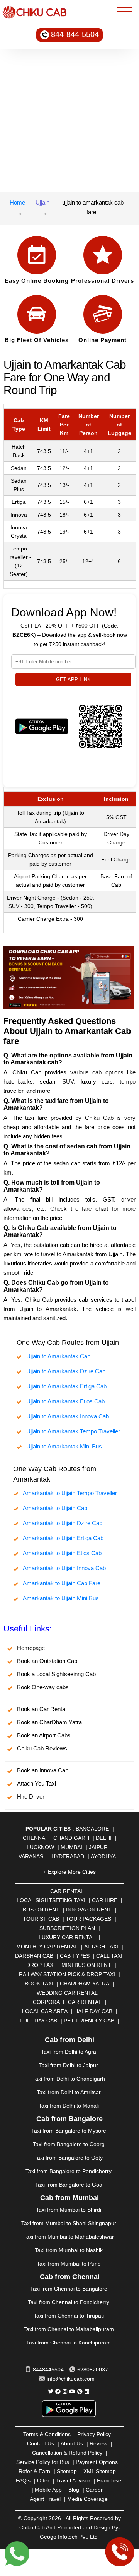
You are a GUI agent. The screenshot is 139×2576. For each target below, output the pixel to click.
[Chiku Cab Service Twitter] (51, 2391)
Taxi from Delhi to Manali (69, 2106)
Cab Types (75, 1956)
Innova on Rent (89, 1910)
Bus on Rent (41, 1910)
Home (17, 202)
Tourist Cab (41, 1919)
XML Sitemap (100, 2471)
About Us (72, 2443)
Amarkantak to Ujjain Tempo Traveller (70, 1493)
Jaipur (98, 1847)
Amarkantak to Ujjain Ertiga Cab (63, 1538)
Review (98, 2443)
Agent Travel (45, 2499)
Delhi (104, 1838)
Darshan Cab (34, 1956)
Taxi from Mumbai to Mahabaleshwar (69, 2237)
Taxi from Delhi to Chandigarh (69, 2079)
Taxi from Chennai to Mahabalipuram (69, 2329)
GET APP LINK (73, 679)
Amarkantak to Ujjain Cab (55, 1508)
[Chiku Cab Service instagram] (65, 2391)
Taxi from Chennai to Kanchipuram (69, 2343)
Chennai (35, 1838)
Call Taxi (109, 1956)
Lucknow (40, 1847)
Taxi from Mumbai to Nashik (69, 2250)
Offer (43, 2480)
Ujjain (42, 202)
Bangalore (92, 1829)
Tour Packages (88, 1919)
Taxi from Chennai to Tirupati (69, 2316)
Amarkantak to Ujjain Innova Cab (64, 1568)
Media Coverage (87, 2499)
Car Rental (67, 1891)
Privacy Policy (94, 2434)
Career (94, 2490)
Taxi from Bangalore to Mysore (69, 2131)
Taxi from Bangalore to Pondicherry (69, 2171)
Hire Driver (31, 1796)
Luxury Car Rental (67, 1937)
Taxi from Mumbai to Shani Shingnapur (69, 2223)
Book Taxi (39, 1984)
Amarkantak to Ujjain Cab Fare (62, 1583)
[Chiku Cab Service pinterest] (80, 2391)
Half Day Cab (93, 2011)
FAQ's (23, 2480)
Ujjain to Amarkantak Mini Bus (64, 1446)
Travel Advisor (73, 2480)
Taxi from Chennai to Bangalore (69, 2289)
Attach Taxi (101, 1947)
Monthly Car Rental (47, 1947)
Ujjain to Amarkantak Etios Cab (65, 1401)
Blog (74, 2490)
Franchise (109, 2480)
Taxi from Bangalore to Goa (69, 2185)
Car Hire (105, 1900)
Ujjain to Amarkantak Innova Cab (68, 1416)
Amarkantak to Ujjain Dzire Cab (63, 1523)
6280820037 (93, 2370)
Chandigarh (71, 1838)
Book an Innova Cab (43, 1770)
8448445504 (48, 2370)
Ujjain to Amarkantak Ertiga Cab (66, 1386)
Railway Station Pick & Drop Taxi (67, 1974)
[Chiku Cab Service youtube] (72, 2391)
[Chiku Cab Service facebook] (58, 2391)
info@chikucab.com (71, 2379)
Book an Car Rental (42, 1709)
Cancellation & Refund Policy (67, 2453)
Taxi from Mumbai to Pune (69, 2264)
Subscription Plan (67, 1928)
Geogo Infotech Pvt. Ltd (69, 2537)
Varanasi (32, 1856)
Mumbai (71, 1847)
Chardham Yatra (85, 1984)
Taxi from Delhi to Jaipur (69, 2065)
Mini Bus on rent (86, 1965)
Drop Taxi (41, 1965)
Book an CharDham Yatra (49, 1722)
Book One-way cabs (43, 1687)
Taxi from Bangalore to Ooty (69, 2158)
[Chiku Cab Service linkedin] (87, 2391)
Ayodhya (103, 1856)
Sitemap (67, 2471)
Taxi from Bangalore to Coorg (69, 2144)
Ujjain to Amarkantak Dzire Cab (66, 1371)
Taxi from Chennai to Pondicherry (69, 2302)
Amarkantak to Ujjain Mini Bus (61, 1598)
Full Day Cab (38, 2021)
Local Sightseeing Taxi (51, 1900)
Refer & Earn (34, 2471)
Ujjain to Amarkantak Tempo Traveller (73, 1431)
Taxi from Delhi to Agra (69, 2052)
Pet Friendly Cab (89, 2021)
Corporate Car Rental (67, 2002)
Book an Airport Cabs (44, 1735)
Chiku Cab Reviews (42, 1748)
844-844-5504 (75, 34)
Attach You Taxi (36, 1783)
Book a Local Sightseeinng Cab (56, 1674)
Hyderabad (68, 1856)
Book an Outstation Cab (47, 1661)
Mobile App (48, 2490)
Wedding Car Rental (67, 1993)
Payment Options (97, 2462)
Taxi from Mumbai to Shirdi (69, 2210)
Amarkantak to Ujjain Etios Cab (62, 1553)
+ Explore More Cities (69, 1872)
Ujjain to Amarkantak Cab (58, 1356)
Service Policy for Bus (43, 2462)
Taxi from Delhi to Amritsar (69, 2092)
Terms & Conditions (47, 2434)
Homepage (31, 1648)
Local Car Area (45, 2011)
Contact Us (41, 2443)
